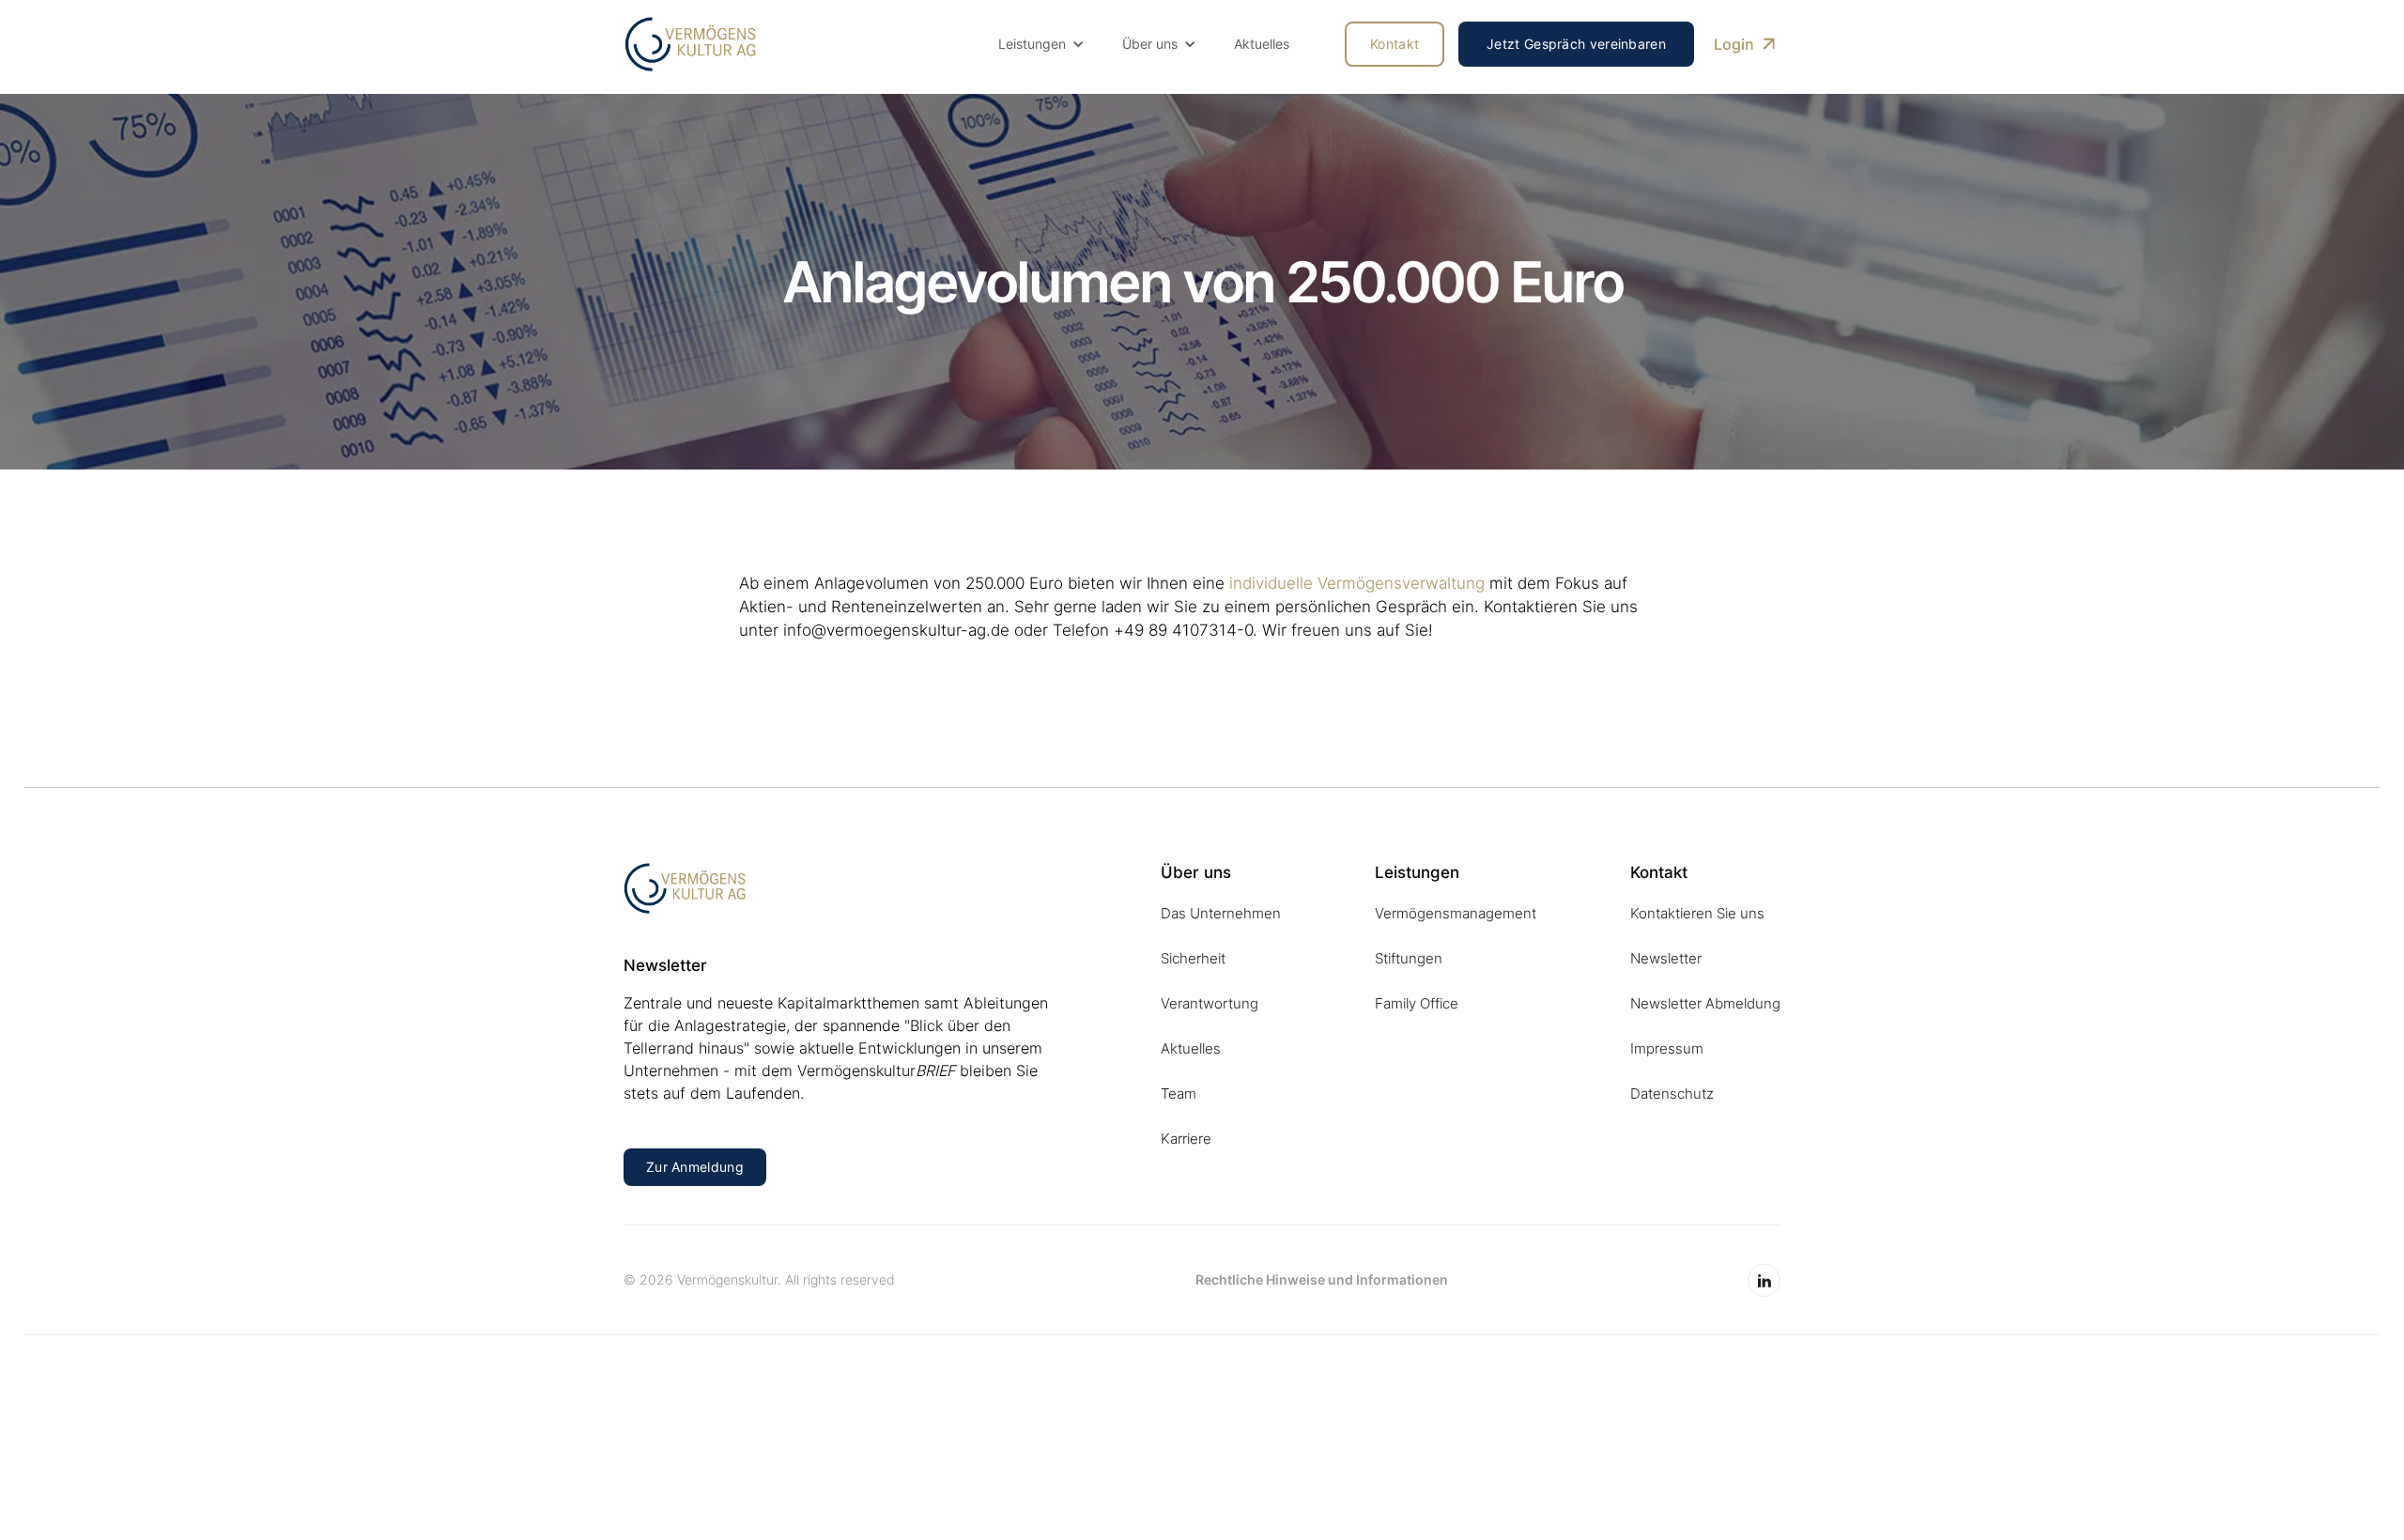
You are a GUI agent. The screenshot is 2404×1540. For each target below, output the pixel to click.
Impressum (1667, 1048)
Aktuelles (1262, 44)
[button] (1041, 44)
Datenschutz (1672, 1093)
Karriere (1186, 1139)
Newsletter (1666, 958)
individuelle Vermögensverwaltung (1357, 583)
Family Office (1417, 1003)
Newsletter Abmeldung (1705, 1003)
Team (1179, 1093)
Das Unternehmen (1221, 913)
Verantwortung (1210, 1003)
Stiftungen (1409, 958)
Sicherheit (1193, 958)
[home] (690, 44)
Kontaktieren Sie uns (1697, 913)
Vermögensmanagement (1456, 913)
